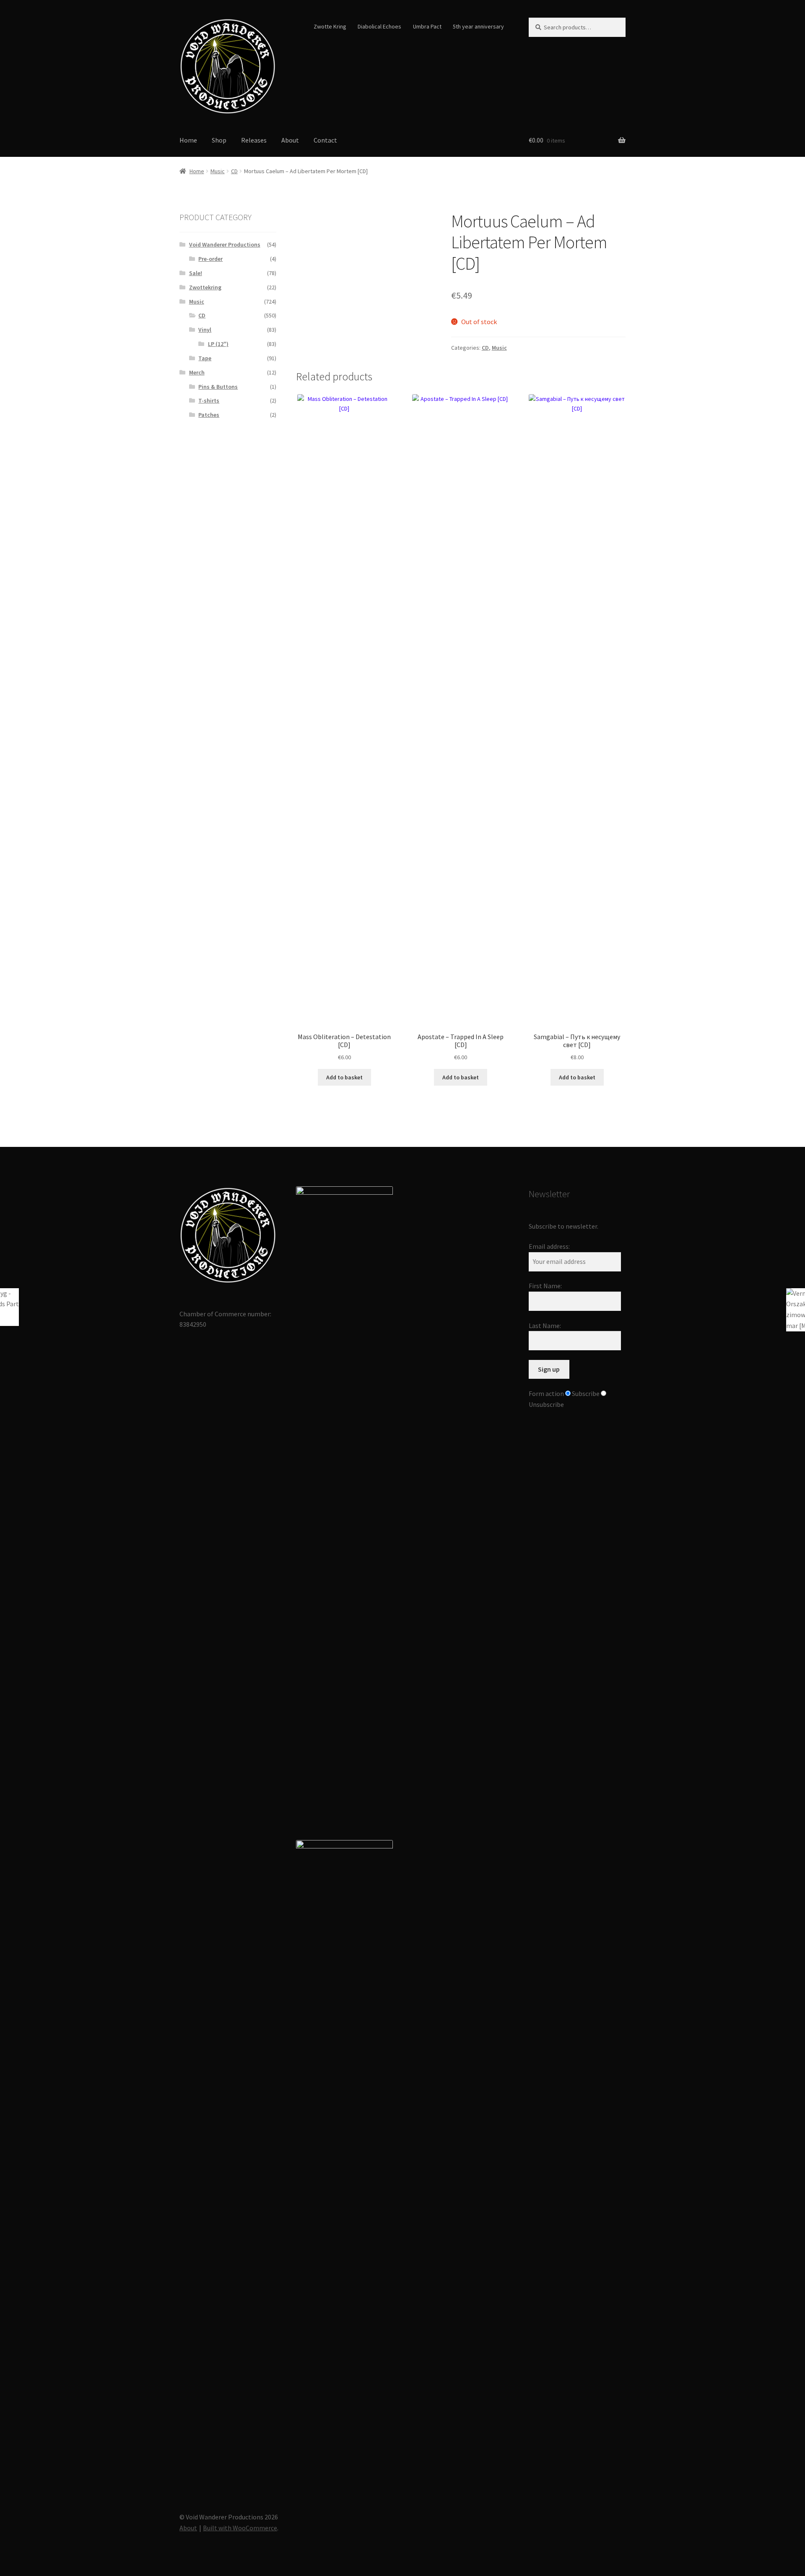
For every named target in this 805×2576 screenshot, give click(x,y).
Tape (205, 358)
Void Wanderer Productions (225, 244)
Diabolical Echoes (379, 26)
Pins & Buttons (218, 387)
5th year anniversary (478, 26)
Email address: (549, 1246)
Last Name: (545, 1326)
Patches (209, 415)
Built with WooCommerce (240, 2528)
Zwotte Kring (330, 26)
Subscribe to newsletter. (563, 1226)
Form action (546, 1393)
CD (234, 171)
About (290, 140)
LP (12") (218, 344)
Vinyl (205, 330)
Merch (197, 372)
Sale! (196, 273)
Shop (219, 140)
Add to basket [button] (344, 1077)
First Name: (545, 1286)
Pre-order (210, 259)
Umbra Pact (427, 26)
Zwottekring (205, 287)
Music (218, 171)
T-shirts (209, 400)
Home (188, 140)
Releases (254, 140)
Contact (325, 140)
